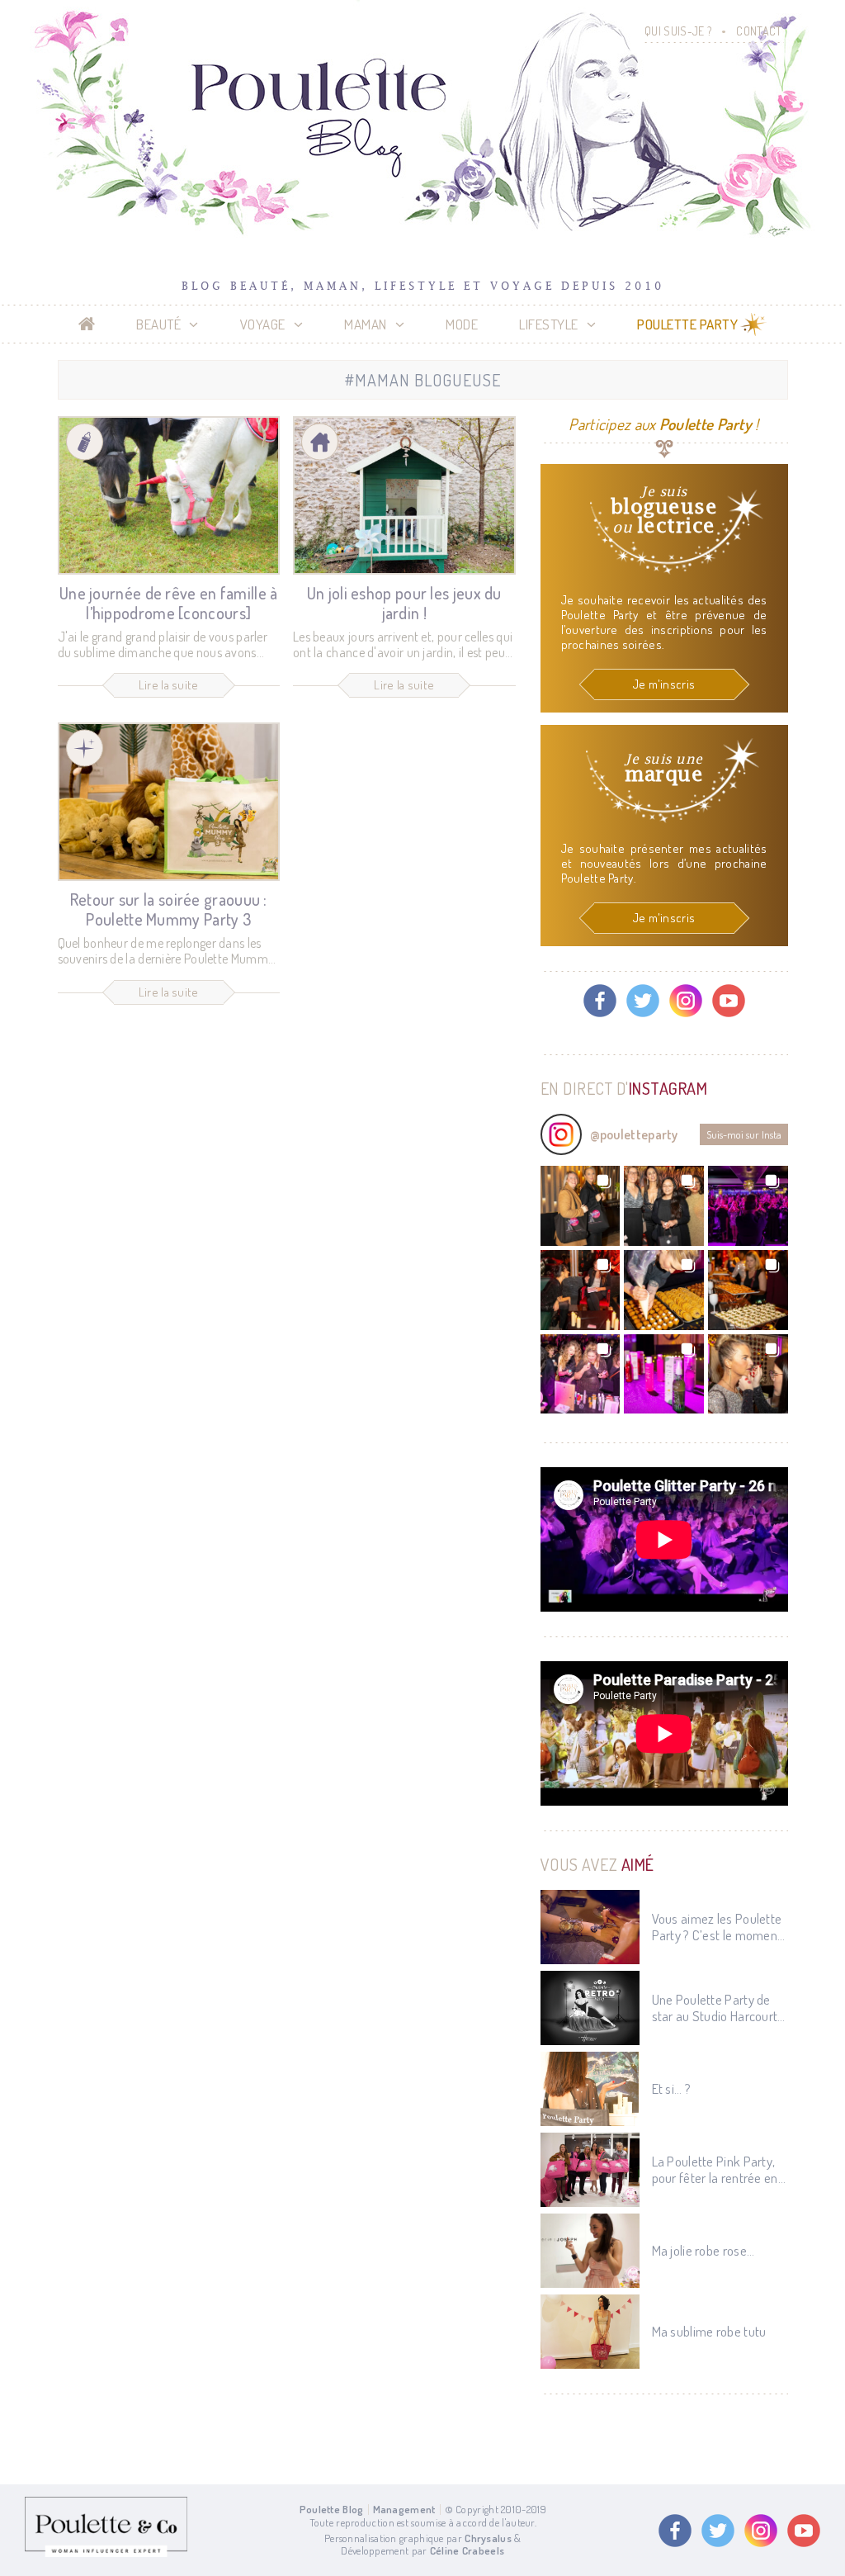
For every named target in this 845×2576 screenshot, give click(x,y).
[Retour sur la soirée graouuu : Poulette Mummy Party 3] (169, 802)
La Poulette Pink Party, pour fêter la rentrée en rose (715, 2170)
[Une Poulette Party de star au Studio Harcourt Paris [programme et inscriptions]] (590, 2008)
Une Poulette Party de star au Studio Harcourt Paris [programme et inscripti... (715, 2008)
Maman (366, 324)
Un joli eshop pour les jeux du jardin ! (404, 603)
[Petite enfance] (85, 442)
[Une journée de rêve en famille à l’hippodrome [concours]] (169, 495)
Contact (759, 31)
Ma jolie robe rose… (703, 2251)
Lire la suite (169, 685)
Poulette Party (687, 324)
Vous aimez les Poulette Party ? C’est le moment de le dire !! (717, 1927)
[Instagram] (686, 1001)
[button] (581, 1206)
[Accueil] (87, 324)
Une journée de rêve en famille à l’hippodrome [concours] (169, 603)
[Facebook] (600, 1001)
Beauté (158, 324)
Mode (462, 324)
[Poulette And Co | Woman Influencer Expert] (106, 2553)
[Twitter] (643, 1001)
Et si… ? (671, 2089)
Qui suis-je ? (678, 31)
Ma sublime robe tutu (709, 2332)
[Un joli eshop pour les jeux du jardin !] (404, 495)
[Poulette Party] (85, 748)
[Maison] (320, 442)
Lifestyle (549, 324)
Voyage (263, 324)
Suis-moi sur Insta (744, 1134)
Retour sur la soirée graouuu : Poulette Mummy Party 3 (169, 909)
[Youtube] (729, 1001)
